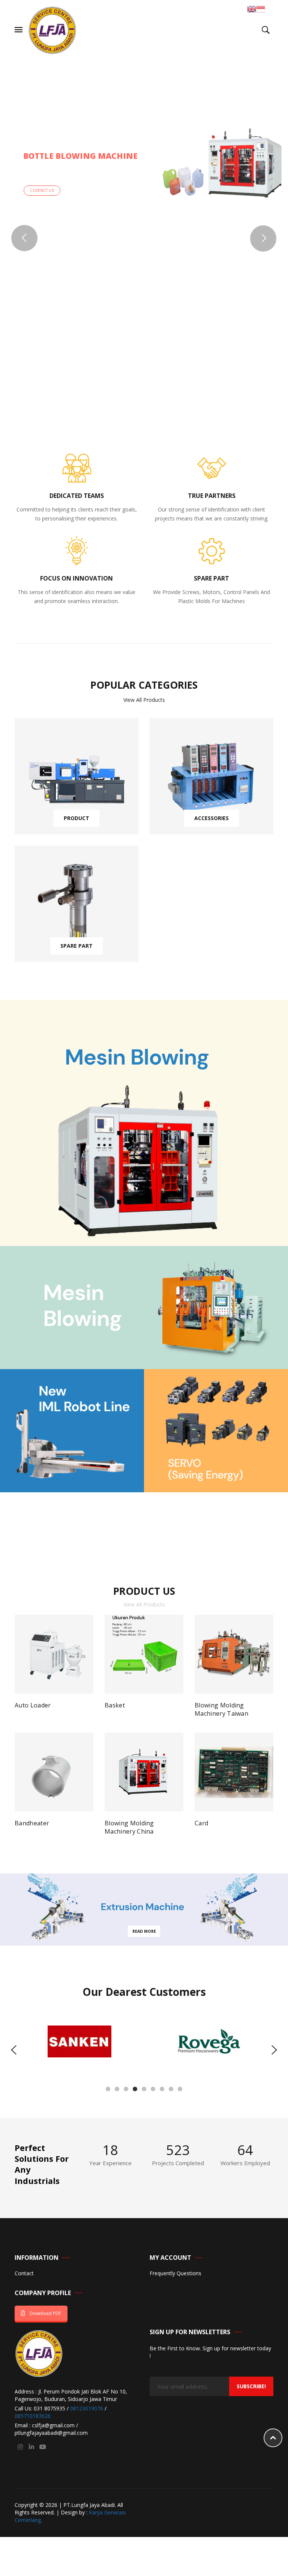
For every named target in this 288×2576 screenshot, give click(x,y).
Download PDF (45, 2313)
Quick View (81, 1708)
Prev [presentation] (18, 1722)
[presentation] (14, 2050)
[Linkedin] (31, 2447)
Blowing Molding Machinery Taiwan (221, 1709)
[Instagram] (20, 2447)
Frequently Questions (175, 2274)
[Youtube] (43, 2447)
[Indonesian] (261, 8)
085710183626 (33, 2416)
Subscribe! (251, 2386)
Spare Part (76, 946)
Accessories (211, 818)
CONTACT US (42, 190)
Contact (24, 2274)
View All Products (144, 700)
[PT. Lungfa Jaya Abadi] (52, 29)
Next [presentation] (270, 1722)
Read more (36, 1709)
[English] (252, 8)
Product (76, 818)
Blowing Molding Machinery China (129, 1827)
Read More (144, 1931)
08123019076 (87, 2408)
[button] (108, 2089)
